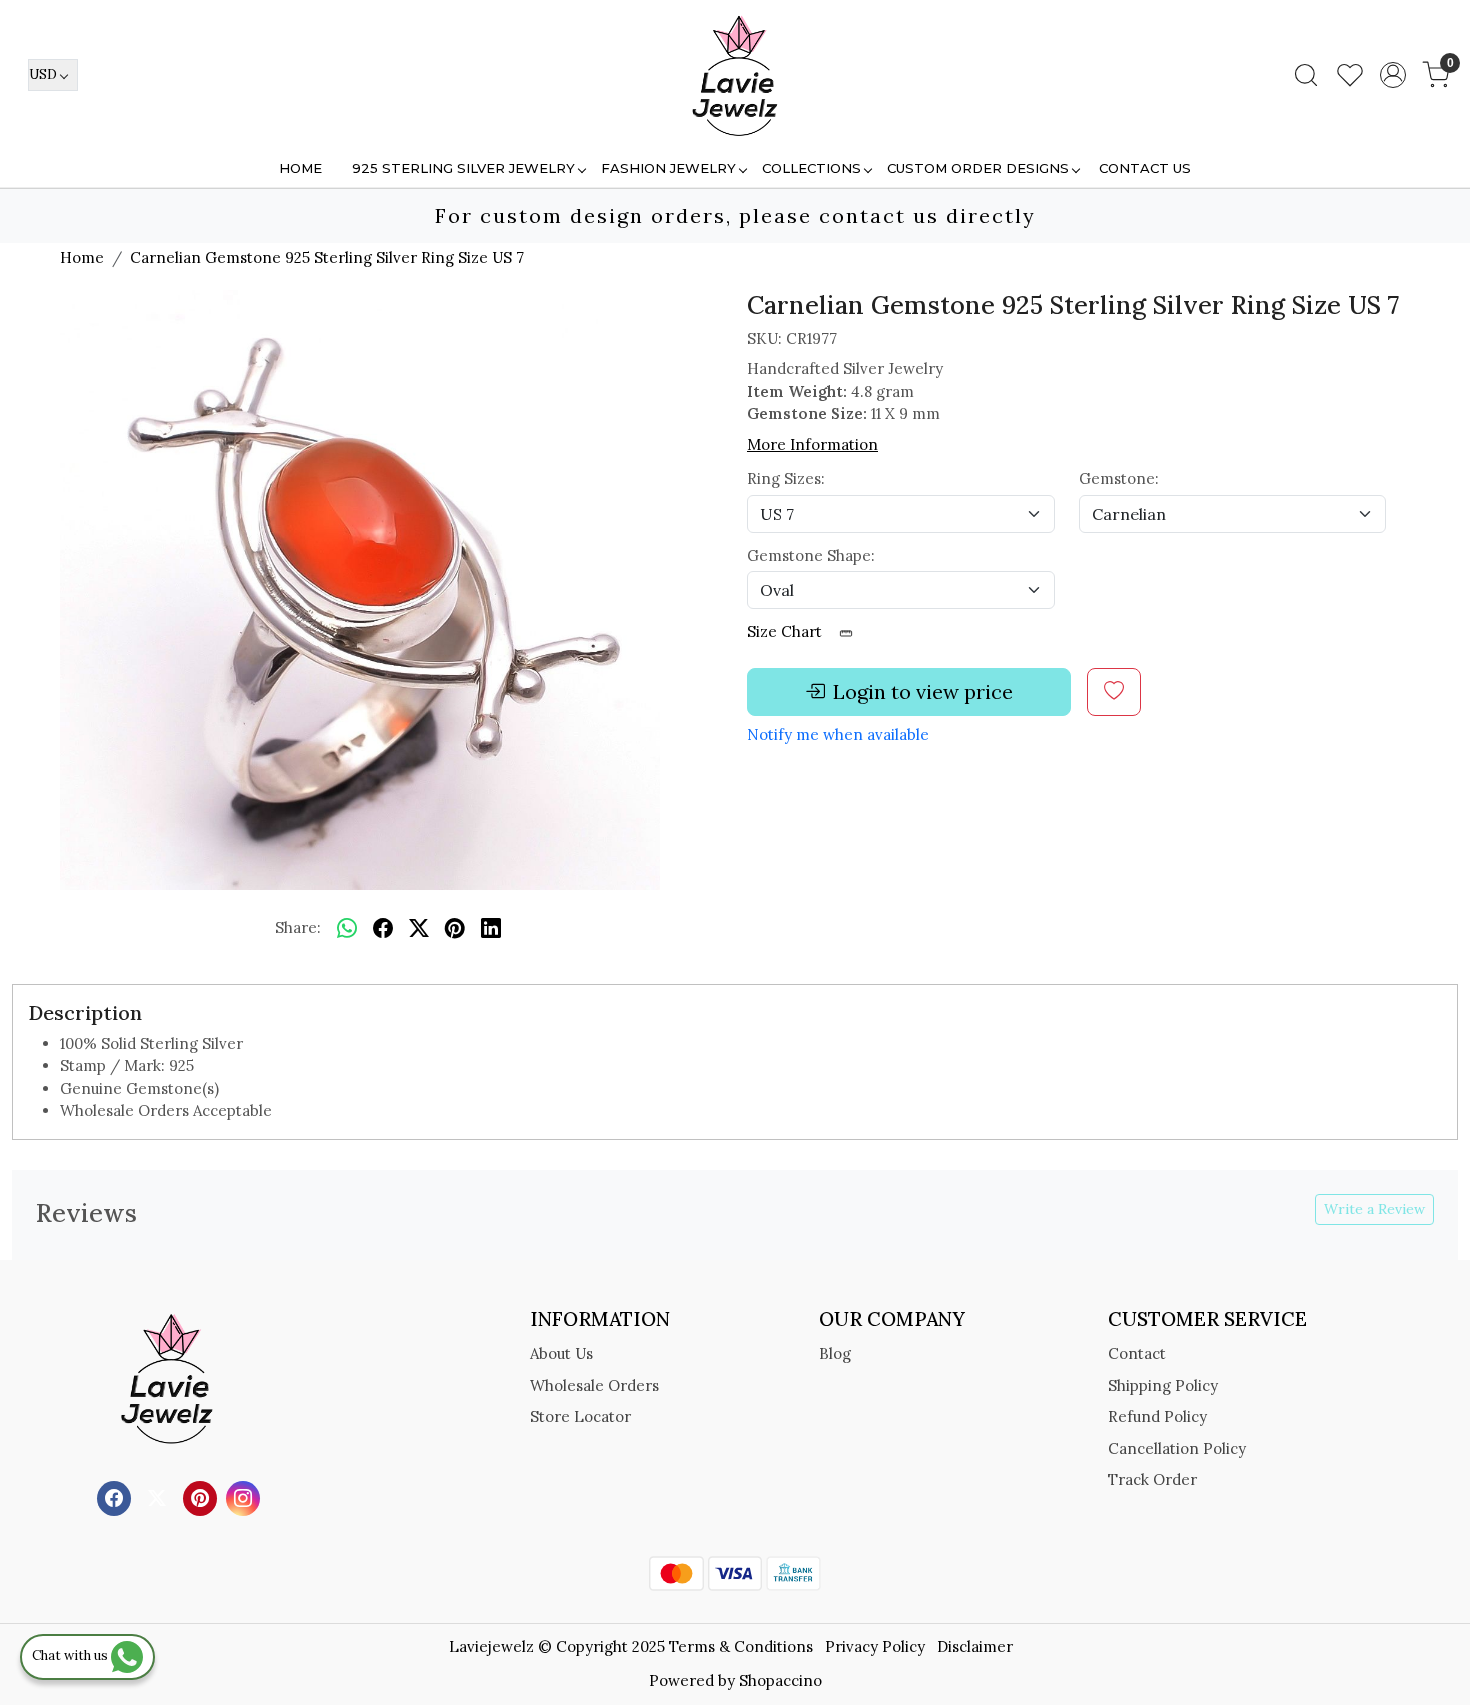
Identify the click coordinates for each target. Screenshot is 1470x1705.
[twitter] (419, 929)
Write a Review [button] (1374, 1209)
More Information (812, 444)
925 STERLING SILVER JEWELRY (463, 168)
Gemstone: (1119, 478)
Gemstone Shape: (811, 555)
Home (300, 168)
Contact (1137, 1353)
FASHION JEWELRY (668, 168)
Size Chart (786, 631)
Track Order (1152, 1479)
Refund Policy (1157, 1416)
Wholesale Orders (594, 1385)
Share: (298, 927)
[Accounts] (1393, 75)
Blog (835, 1353)
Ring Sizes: (786, 478)
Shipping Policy (1163, 1385)
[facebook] (383, 929)
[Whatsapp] (347, 929)
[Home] (735, 75)
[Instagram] (245, 1496)
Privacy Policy (875, 1646)
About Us (561, 1353)
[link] (1306, 75)
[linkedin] (491, 929)
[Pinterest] (202, 1496)
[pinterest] (455, 929)
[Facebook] (116, 1496)
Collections (811, 168)
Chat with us (71, 1655)
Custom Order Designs (978, 168)
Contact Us (1145, 168)
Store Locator (580, 1416)
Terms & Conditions (741, 1646)
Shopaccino (780, 1680)
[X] (159, 1496)
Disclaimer (975, 1646)
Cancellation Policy (1177, 1448)
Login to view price (923, 691)
